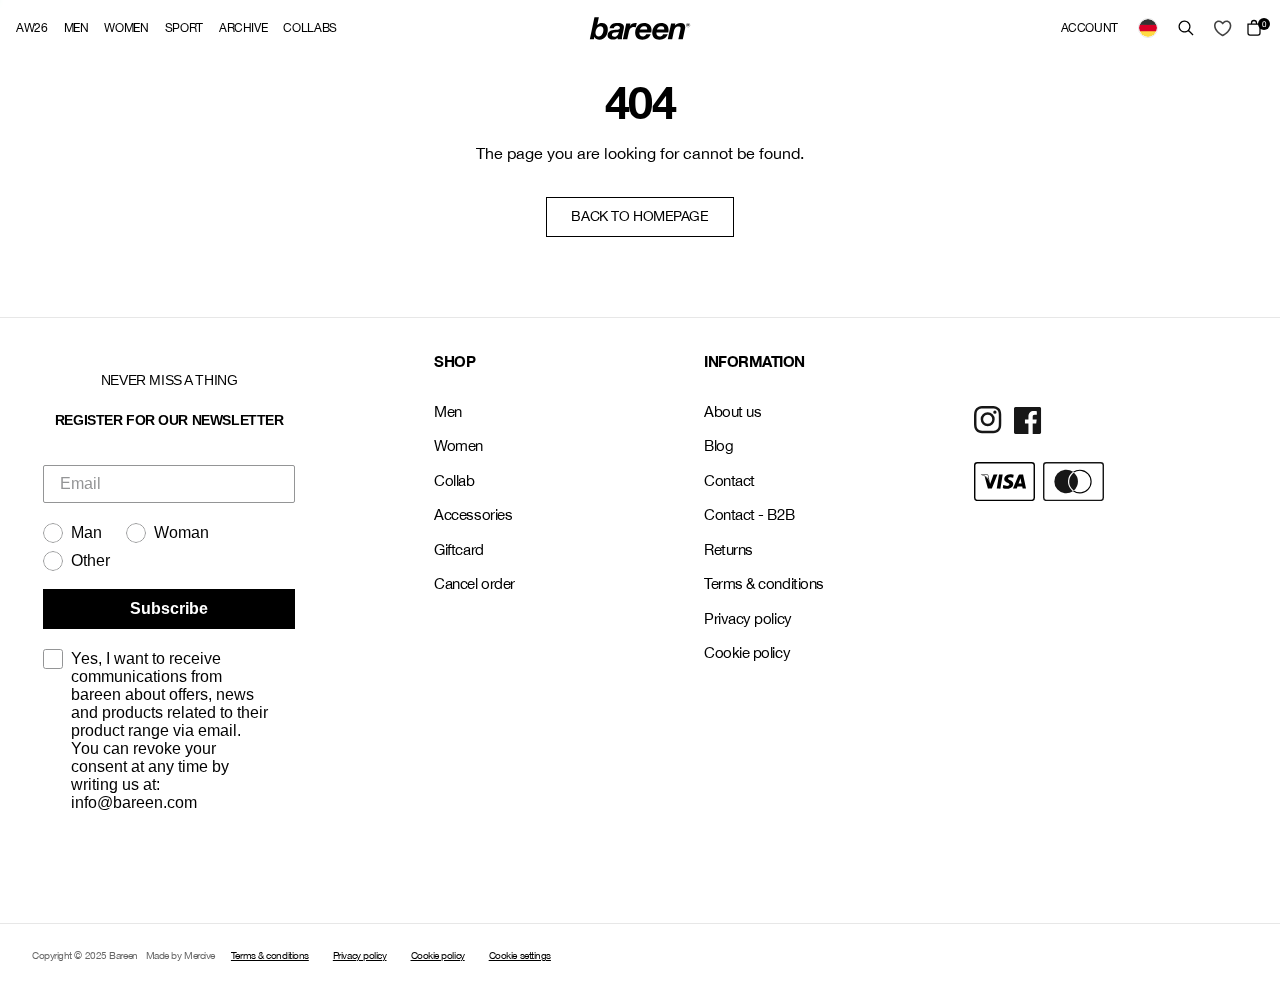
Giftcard (458, 549)
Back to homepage (639, 216)
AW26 (32, 28)
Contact (729, 480)
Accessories (473, 514)
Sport (184, 28)
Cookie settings (520, 955)
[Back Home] (640, 28)
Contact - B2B (749, 514)
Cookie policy (747, 652)
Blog (718, 445)
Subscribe (169, 608)
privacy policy (91, 864)
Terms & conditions (764, 583)
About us (732, 411)
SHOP (454, 361)
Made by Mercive (180, 955)
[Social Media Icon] (988, 420)
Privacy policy (748, 618)
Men (76, 28)
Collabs (309, 28)
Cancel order (474, 583)
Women (126, 28)
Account (1089, 28)
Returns (728, 549)
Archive (243, 28)
